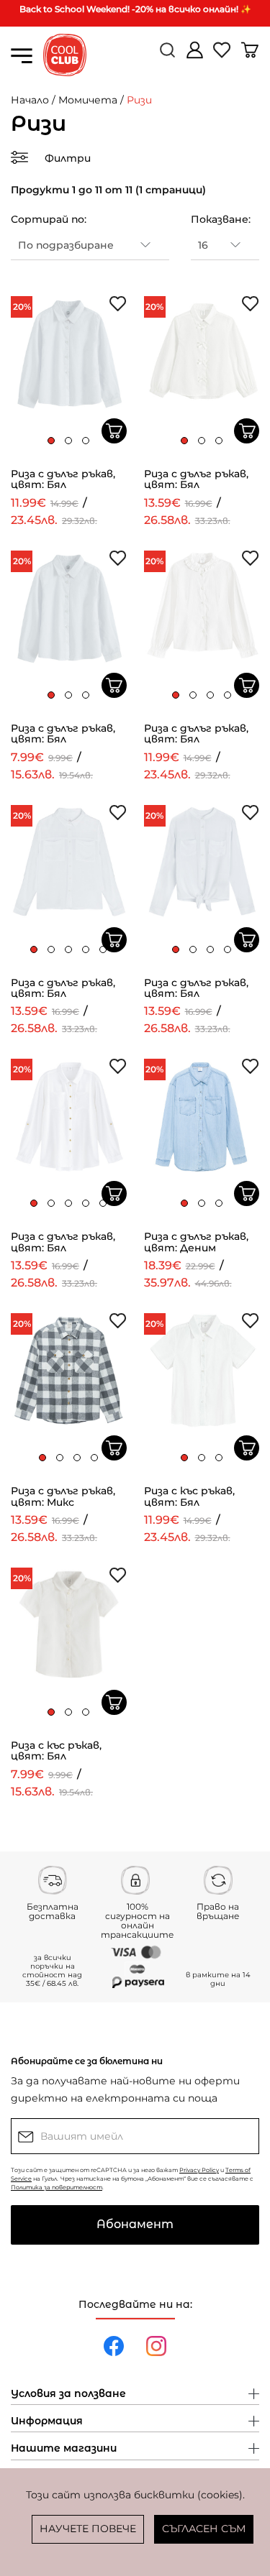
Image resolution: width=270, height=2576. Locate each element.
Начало (30, 100)
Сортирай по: (49, 219)
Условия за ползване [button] (68, 2394)
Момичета (88, 100)
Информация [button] (47, 2421)
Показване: (221, 219)
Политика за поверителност (57, 2187)
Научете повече (88, 2529)
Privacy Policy (199, 2170)
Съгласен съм (204, 2529)
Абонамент (135, 2224)
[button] (51, 441)
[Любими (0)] (223, 56)
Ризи (139, 100)
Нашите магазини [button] (64, 2449)
